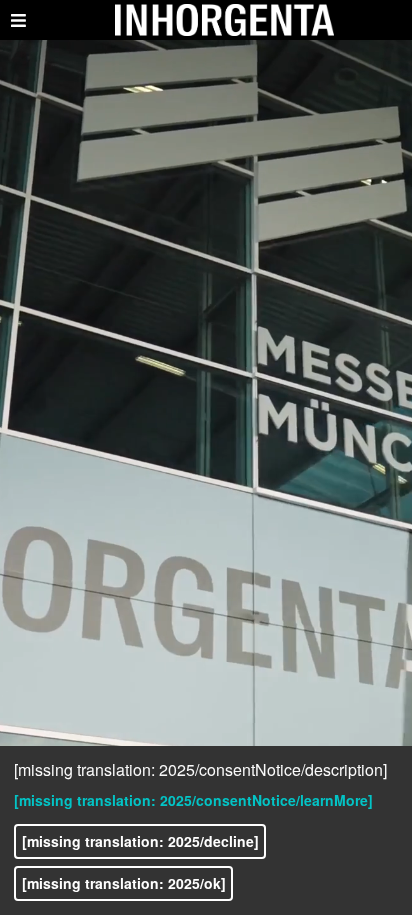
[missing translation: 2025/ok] (124, 883)
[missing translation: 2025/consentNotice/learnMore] (193, 800)
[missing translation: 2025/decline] (140, 841)
